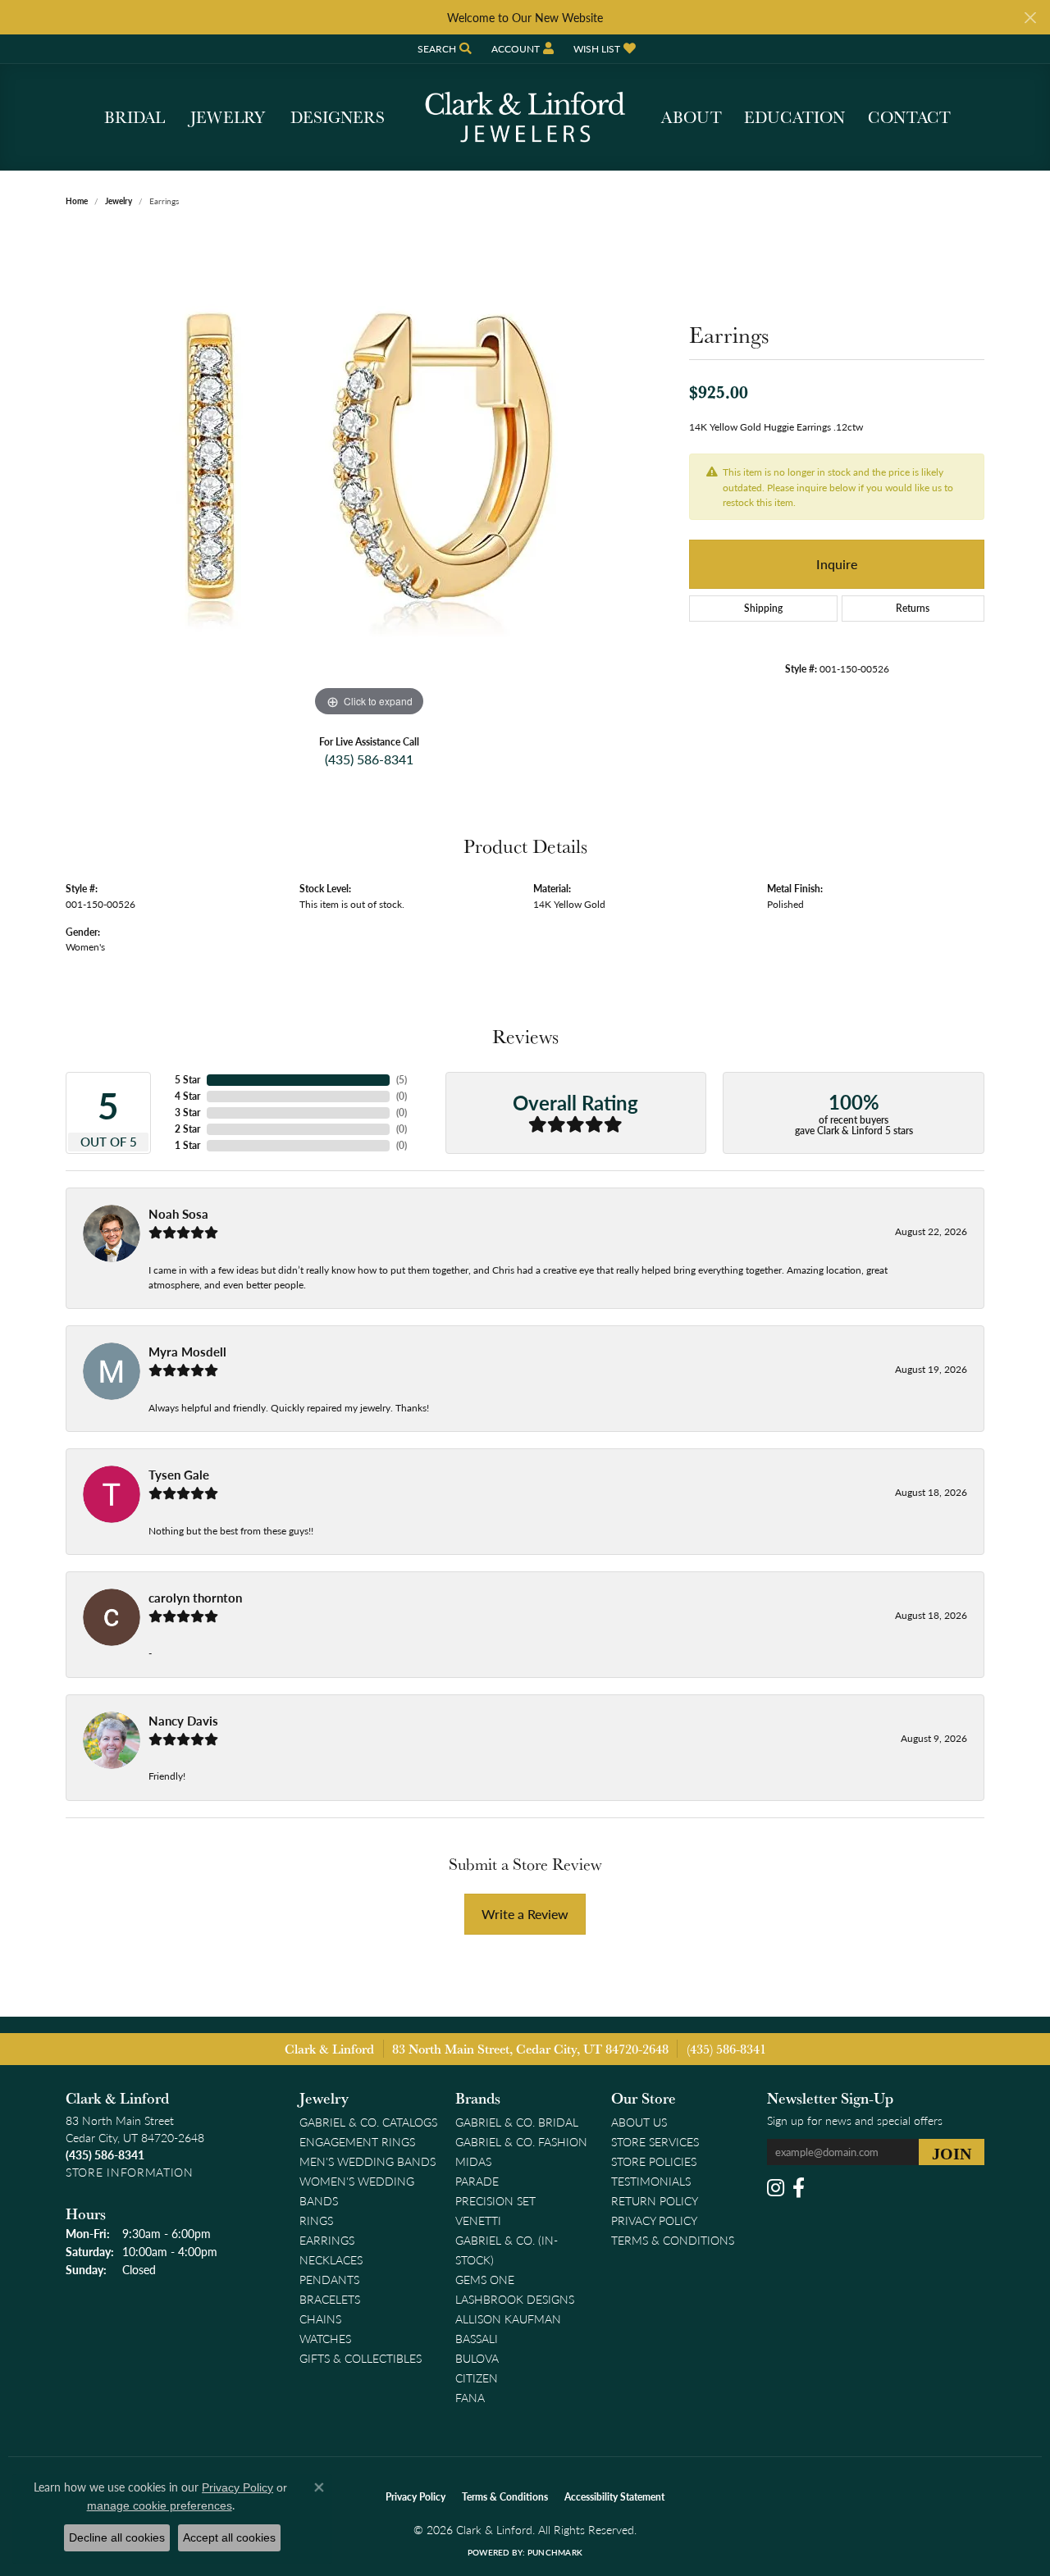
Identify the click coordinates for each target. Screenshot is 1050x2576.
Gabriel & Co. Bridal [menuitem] (517, 2122)
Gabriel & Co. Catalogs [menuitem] (368, 2122)
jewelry (119, 201)
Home (77, 201)
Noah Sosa (178, 1214)
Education (794, 117)
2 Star (187, 1129)
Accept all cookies (229, 2537)
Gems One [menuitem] (485, 2279)
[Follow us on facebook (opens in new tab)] (799, 2188)
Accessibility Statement (614, 2497)
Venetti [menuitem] (478, 2220)
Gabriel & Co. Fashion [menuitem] (521, 2141)
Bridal (135, 117)
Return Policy (655, 2200)
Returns (913, 608)
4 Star (187, 1096)
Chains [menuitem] (320, 2318)
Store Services (655, 2141)
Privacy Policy (654, 2220)
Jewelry (228, 117)
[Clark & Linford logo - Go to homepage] (525, 117)
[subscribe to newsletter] (952, 2152)
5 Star (187, 1080)
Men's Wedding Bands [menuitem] (367, 2161)
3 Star (187, 1112)
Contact (909, 117)
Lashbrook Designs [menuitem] (515, 2299)
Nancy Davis (183, 1721)
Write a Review (525, 1914)
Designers (338, 117)
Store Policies (654, 2161)
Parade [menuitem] (477, 2181)
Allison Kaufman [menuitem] (508, 2318)
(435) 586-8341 (369, 759)
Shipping (763, 608)
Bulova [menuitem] (477, 2358)
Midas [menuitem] (473, 2161)
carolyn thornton (195, 1598)
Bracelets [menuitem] (330, 2299)
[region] (369, 475)
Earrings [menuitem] (327, 2240)
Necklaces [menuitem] (331, 2259)
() (402, 1080)
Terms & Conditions (673, 2240)
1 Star (187, 1145)
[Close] (1030, 18)
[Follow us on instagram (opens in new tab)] (776, 2188)
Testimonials (651, 2181)
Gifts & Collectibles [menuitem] (361, 2358)
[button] (443, 49)
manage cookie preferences (160, 2505)
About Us (639, 2122)
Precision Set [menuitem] (495, 2200)
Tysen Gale (179, 1475)
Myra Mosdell (187, 1352)
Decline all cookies (117, 2537)
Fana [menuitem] (470, 2397)
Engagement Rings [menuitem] (357, 2141)
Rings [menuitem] (316, 2220)
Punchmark (555, 2552)
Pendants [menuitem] (329, 2279)
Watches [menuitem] (325, 2338)
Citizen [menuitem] (477, 2378)
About (692, 117)
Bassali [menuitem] (477, 2338)
